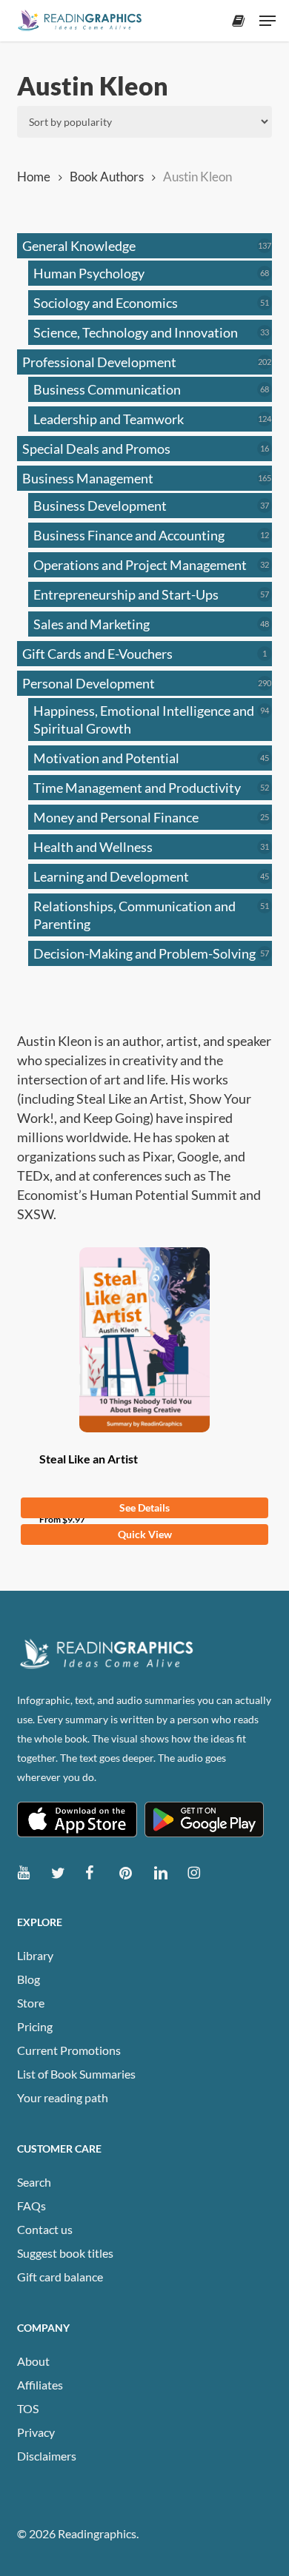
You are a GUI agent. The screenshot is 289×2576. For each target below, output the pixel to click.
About (33, 2361)
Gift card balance (60, 2277)
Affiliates (40, 2385)
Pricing (35, 2026)
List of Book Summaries (76, 2074)
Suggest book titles (65, 2253)
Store (31, 2003)
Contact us (45, 2229)
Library (35, 1955)
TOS (28, 2408)
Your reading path (63, 2097)
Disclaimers (47, 2456)
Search (34, 2182)
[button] (268, 21)
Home (34, 177)
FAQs (31, 2206)
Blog (29, 1979)
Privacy (36, 2432)
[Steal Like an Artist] (144, 1340)
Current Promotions (69, 2050)
